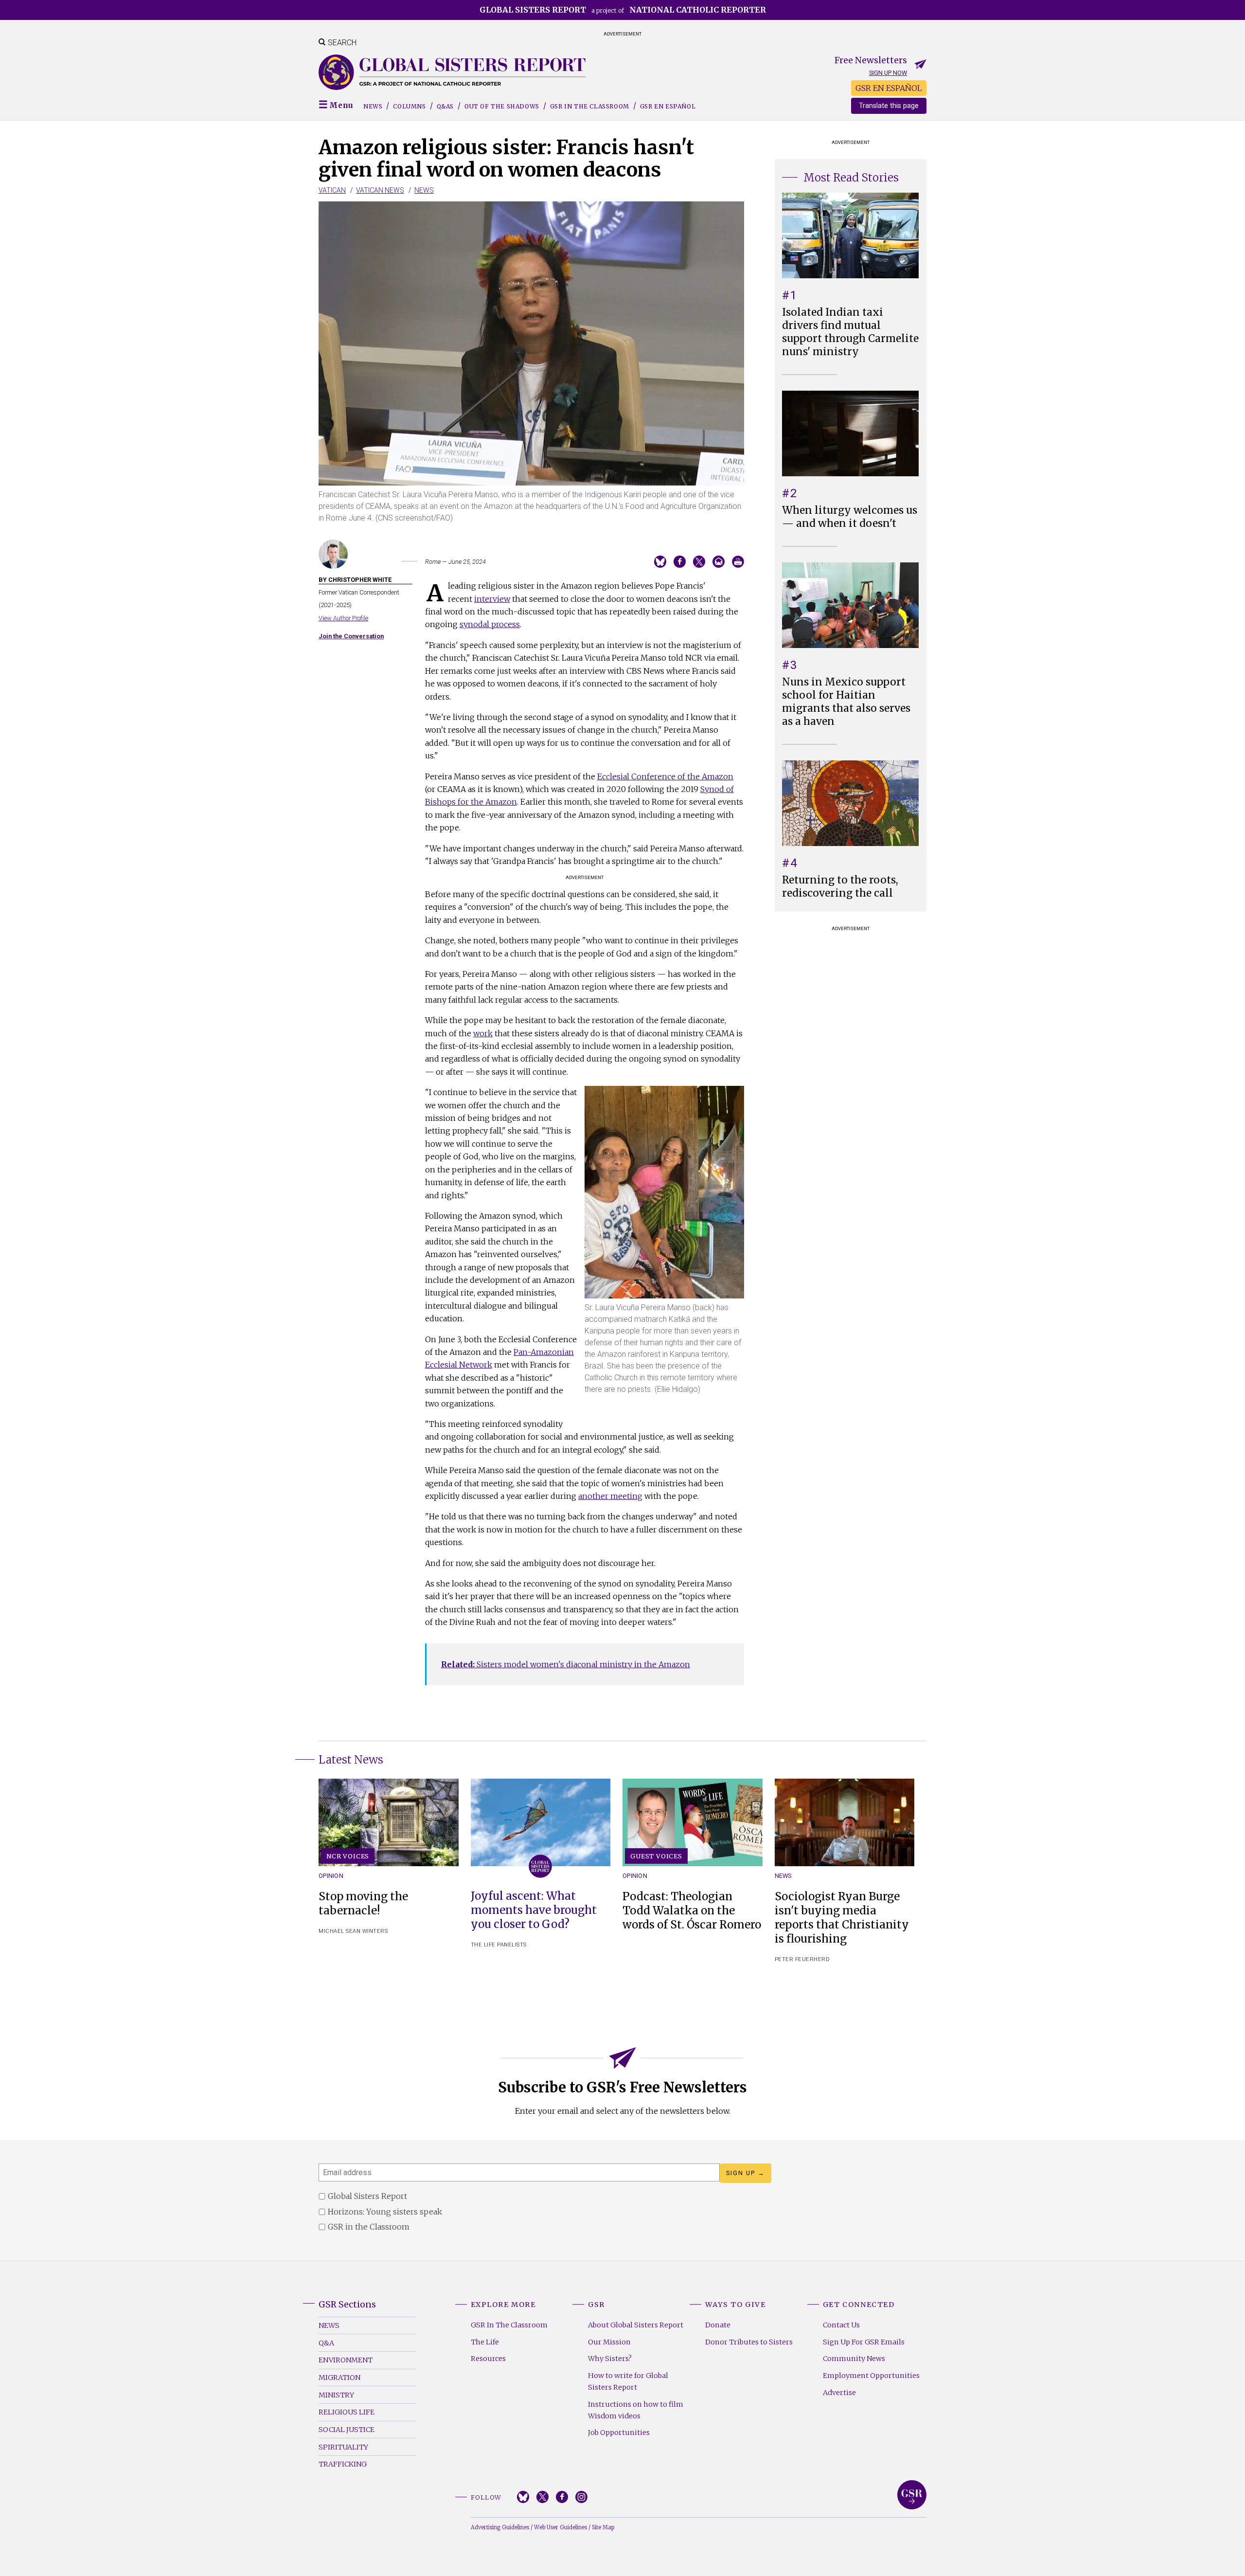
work (483, 1033)
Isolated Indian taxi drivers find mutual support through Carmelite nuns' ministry (850, 332)
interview (492, 599)
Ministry (336, 2395)
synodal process (490, 624)
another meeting (610, 1496)
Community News (854, 2359)
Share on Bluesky (660, 562)
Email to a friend (719, 562)
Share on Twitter (699, 562)
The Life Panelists (499, 1945)
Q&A (326, 2343)
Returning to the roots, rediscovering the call (840, 887)
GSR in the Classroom (590, 106)
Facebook (562, 2497)
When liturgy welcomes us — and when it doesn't (850, 517)
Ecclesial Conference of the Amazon (665, 776)
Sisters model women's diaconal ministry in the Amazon (566, 1664)
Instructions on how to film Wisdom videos (636, 2410)
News (373, 106)
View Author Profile (343, 618)
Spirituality (343, 2447)
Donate (718, 2325)
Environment (346, 2360)
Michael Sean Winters (353, 1931)
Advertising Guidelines (500, 2527)
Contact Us (841, 2325)
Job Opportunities (619, 2432)
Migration (339, 2378)
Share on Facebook (680, 562)
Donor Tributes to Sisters (749, 2342)
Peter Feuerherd (802, 1959)
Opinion (331, 1876)
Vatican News (380, 190)
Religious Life (347, 2412)
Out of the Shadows (502, 106)
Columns (409, 106)
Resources (488, 2359)
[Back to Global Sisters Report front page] (452, 72)
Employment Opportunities (871, 2376)
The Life (485, 2342)
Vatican (332, 190)
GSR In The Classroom (509, 2325)
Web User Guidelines (560, 2527)
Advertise (839, 2393)
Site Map (603, 2527)
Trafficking (343, 2464)
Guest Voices (656, 1856)
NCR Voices (348, 1856)
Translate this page (889, 106)
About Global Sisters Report (636, 2325)
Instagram (581, 2497)
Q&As (445, 106)
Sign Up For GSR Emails (864, 2342)
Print (738, 562)
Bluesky (523, 2497)
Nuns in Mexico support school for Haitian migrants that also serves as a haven (846, 702)
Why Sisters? (610, 2359)
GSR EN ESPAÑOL (889, 88)
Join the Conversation (351, 636)
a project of (623, 10)
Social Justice (347, 2430)
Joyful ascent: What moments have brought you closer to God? (534, 1910)
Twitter (542, 2497)
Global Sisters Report (912, 2495)
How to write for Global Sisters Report (628, 2381)
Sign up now (888, 73)
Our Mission (609, 2342)
